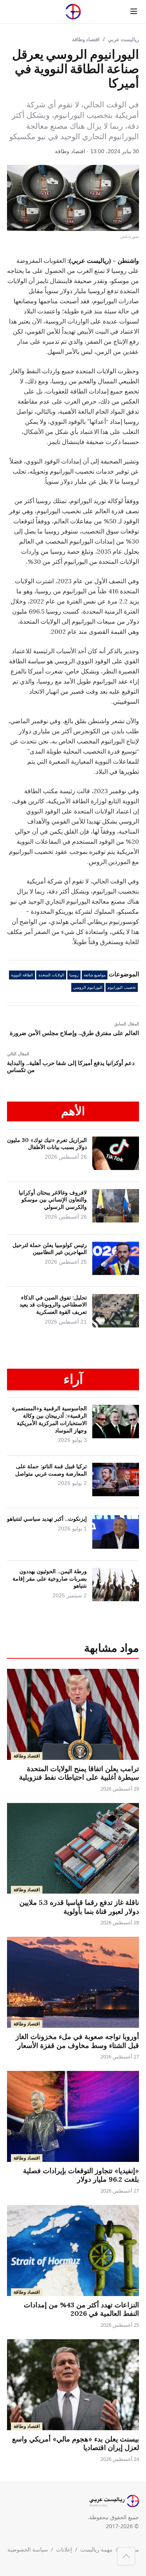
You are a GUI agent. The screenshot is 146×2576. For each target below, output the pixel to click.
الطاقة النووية (22, 975)
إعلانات (64, 2549)
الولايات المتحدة (51, 975)
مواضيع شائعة (95, 975)
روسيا (74, 975)
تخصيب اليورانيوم (122, 987)
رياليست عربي (123, 39)
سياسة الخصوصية (28, 2549)
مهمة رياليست (96, 2549)
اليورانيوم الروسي (88, 987)
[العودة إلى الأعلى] (126, 2556)
